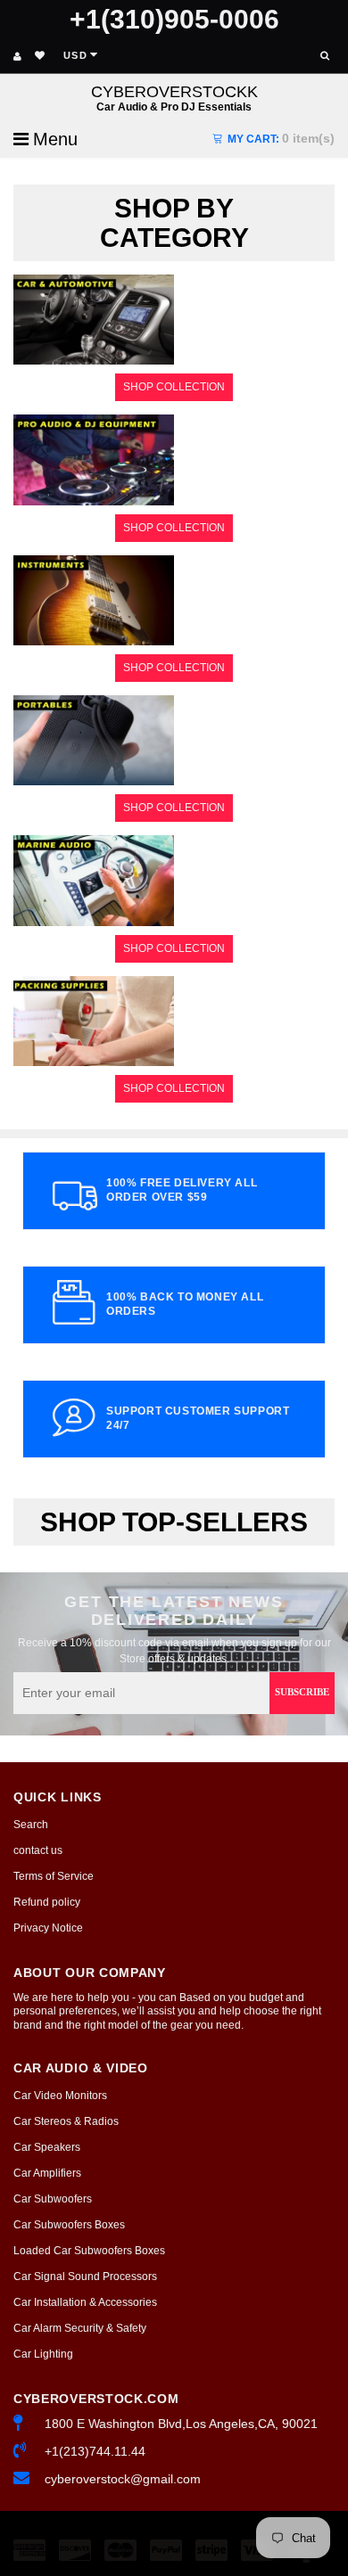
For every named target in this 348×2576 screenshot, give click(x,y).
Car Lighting (43, 2354)
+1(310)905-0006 (174, 19)
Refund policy (47, 1902)
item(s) (281, 138)
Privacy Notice (48, 1928)
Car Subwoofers (53, 2199)
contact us (38, 1850)
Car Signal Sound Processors (85, 2277)
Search (31, 1825)
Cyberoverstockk (174, 98)
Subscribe (302, 1692)
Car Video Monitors (60, 2096)
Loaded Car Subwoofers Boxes (89, 2251)
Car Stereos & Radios (66, 2121)
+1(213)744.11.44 (95, 2451)
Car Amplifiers (47, 2173)
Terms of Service (54, 1876)
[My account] (17, 56)
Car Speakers (47, 2147)
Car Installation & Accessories (85, 2302)
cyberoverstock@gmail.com (123, 2479)
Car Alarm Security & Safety (80, 2328)
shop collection (174, 387)
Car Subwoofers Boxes (69, 2225)
